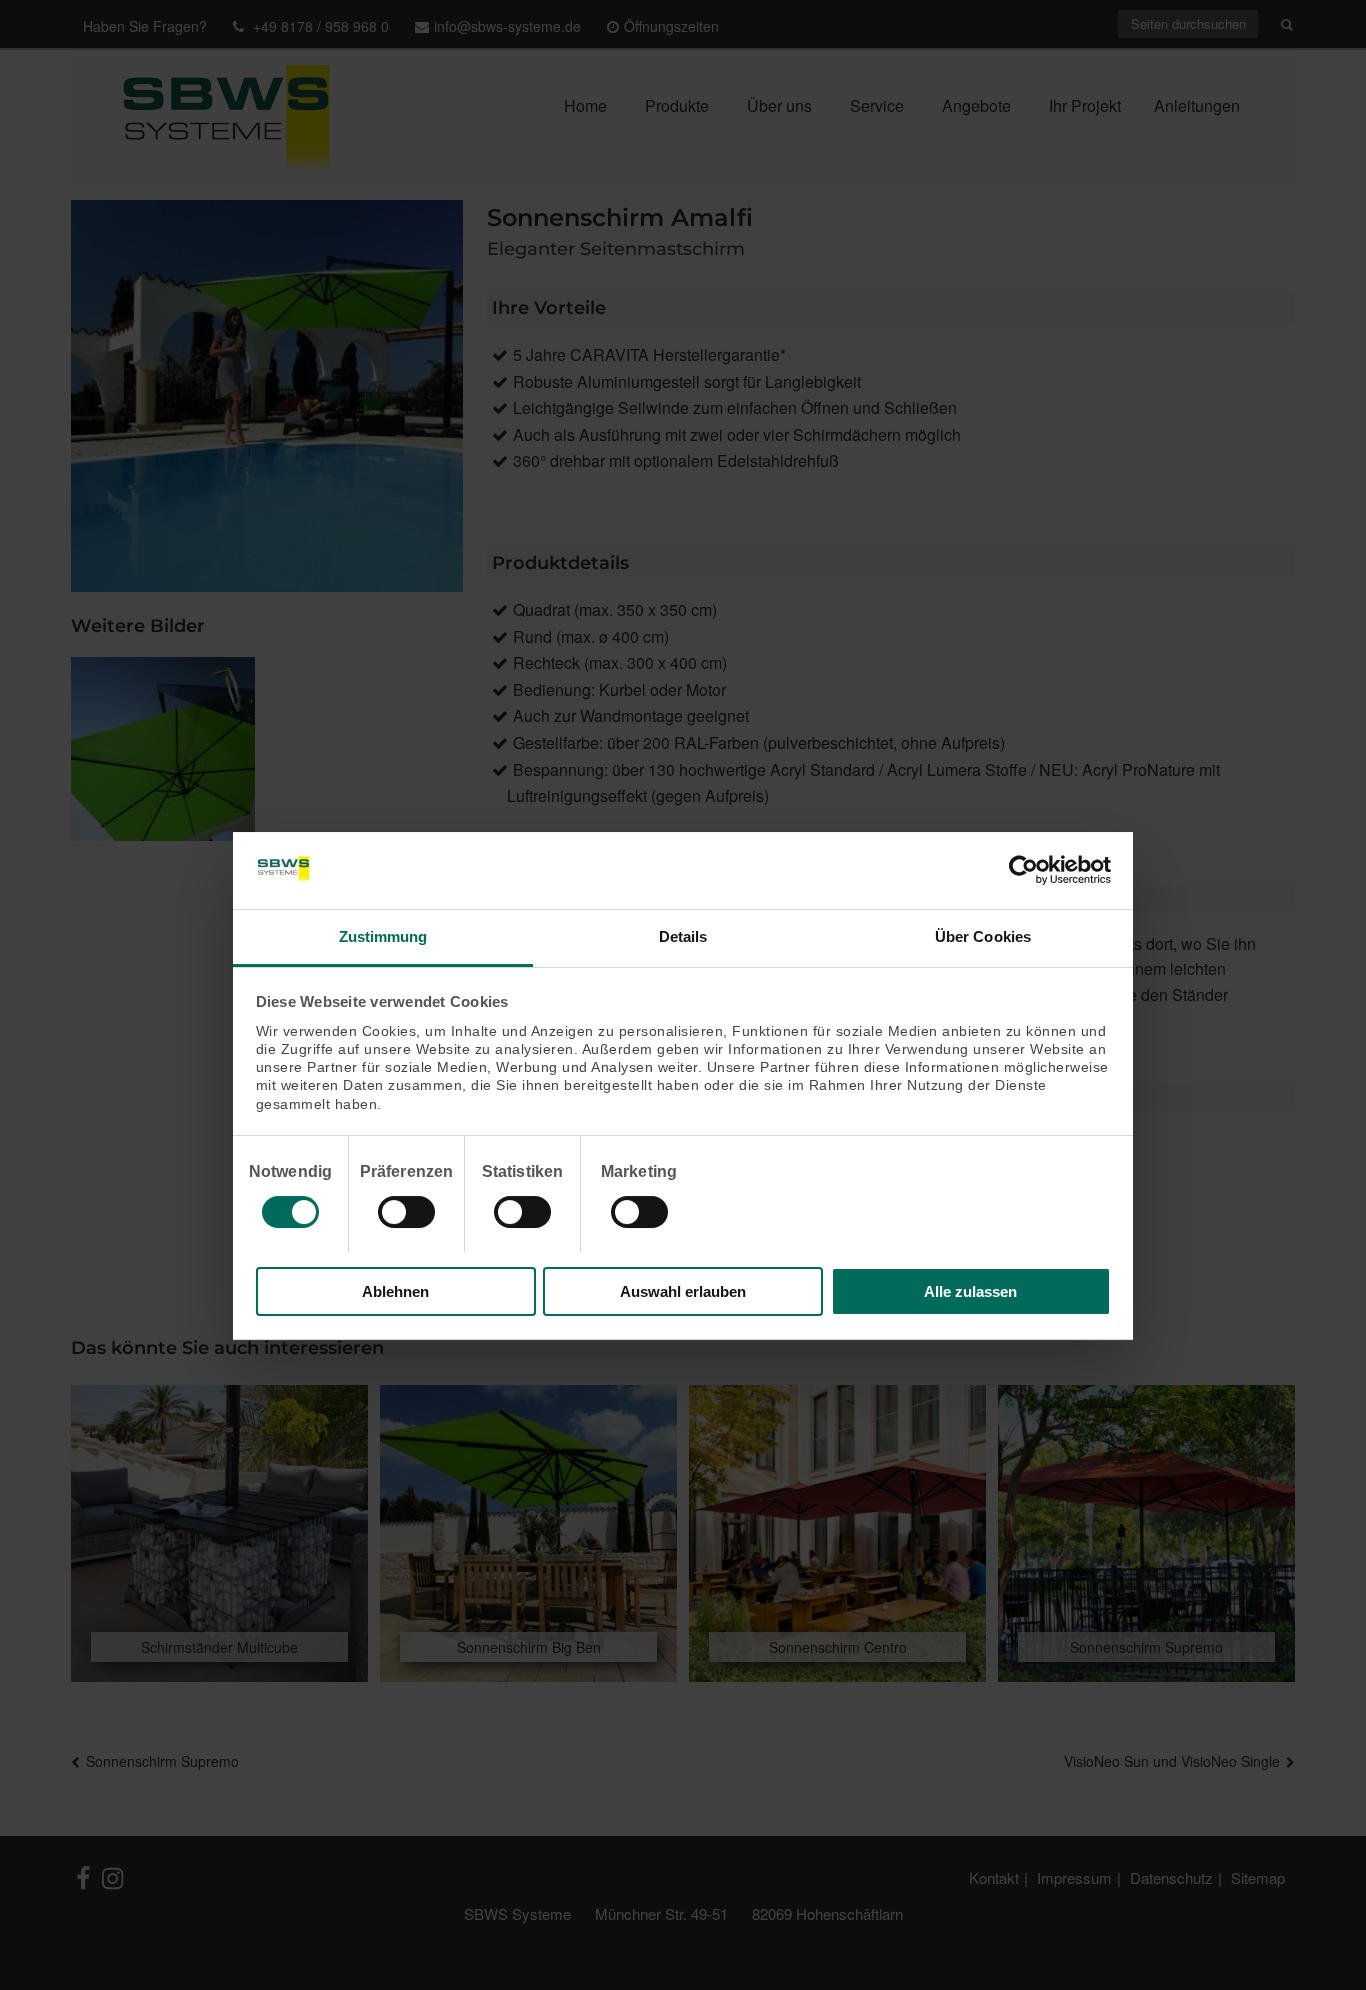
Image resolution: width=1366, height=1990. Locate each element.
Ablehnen (395, 1291)
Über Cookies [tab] (983, 936)
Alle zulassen (970, 1291)
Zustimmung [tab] (383, 936)
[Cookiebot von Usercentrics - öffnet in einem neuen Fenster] (1023, 870)
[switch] (406, 1212)
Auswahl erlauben (683, 1291)
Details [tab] (683, 936)
